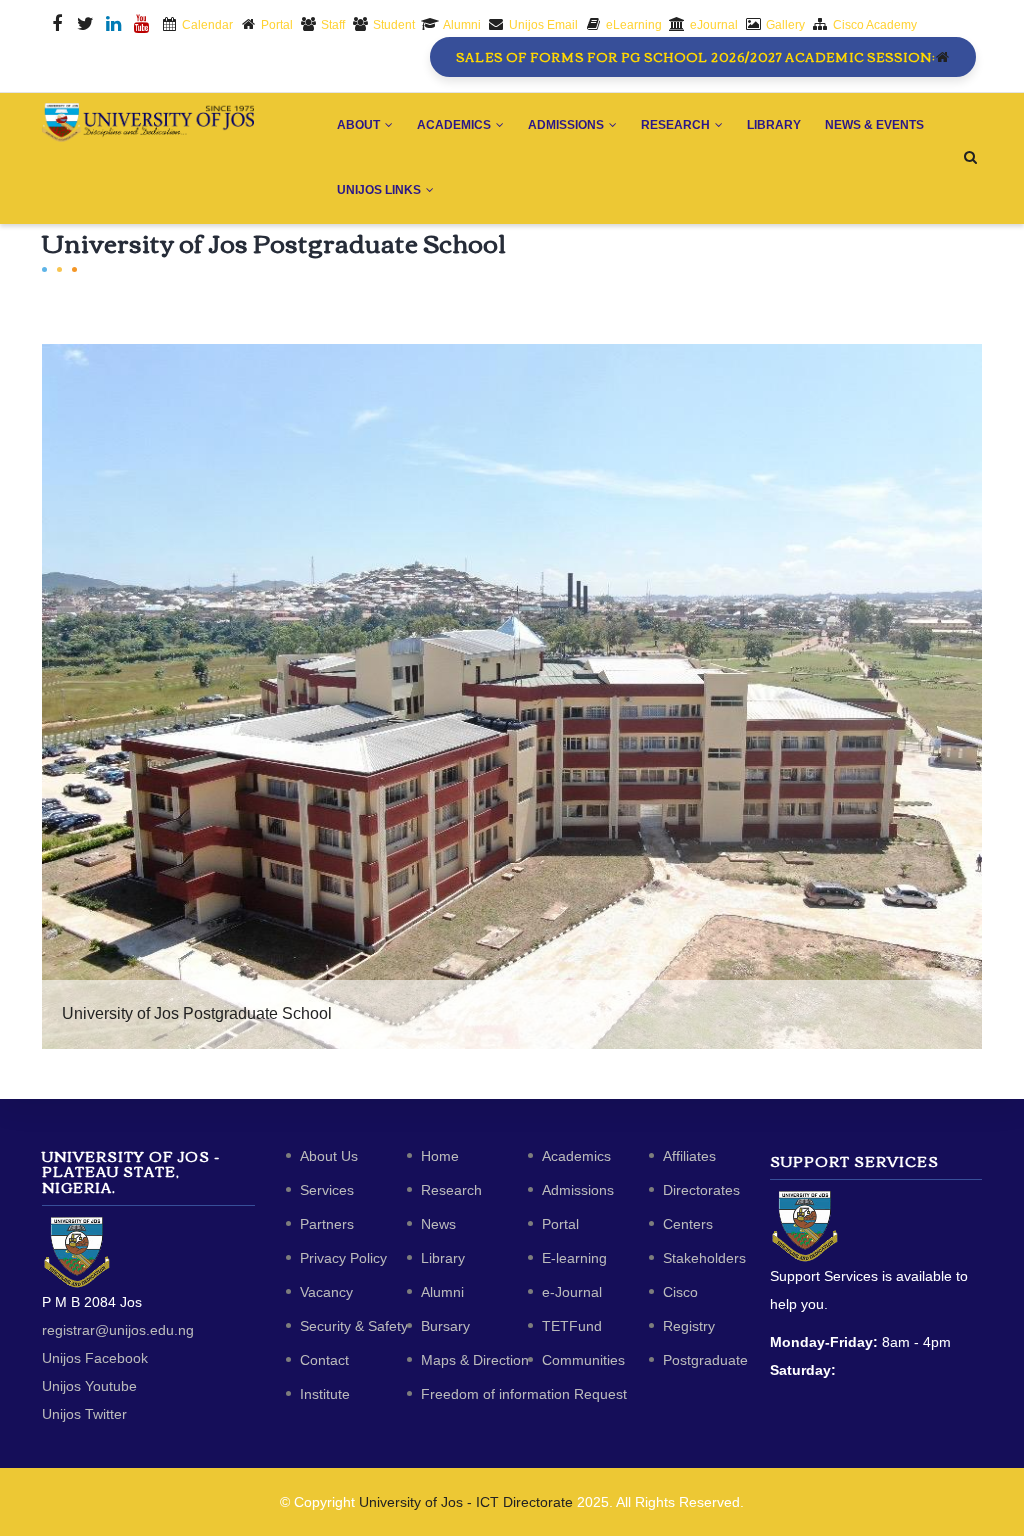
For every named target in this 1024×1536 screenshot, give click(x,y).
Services (327, 1190)
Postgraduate (705, 1360)
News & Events (874, 125)
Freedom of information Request (524, 1394)
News (438, 1224)
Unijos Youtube (89, 1386)
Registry (689, 1326)
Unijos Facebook (95, 1358)
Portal (560, 1224)
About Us (329, 1156)
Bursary (445, 1326)
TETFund (572, 1326)
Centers (688, 1224)
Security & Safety (354, 1326)
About (360, 125)
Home (440, 1156)
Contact (324, 1360)
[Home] (148, 123)
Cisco (680, 1292)
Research (677, 125)
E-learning (574, 1258)
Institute (325, 1394)
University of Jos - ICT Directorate (466, 1502)
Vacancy (326, 1292)
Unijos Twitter (84, 1414)
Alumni (442, 1292)
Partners (327, 1224)
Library (774, 125)
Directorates (701, 1190)
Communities (583, 1360)
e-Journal (572, 1292)
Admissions (567, 125)
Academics (455, 125)
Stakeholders (704, 1258)
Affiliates (689, 1156)
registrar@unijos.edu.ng (118, 1330)
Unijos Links (380, 190)
